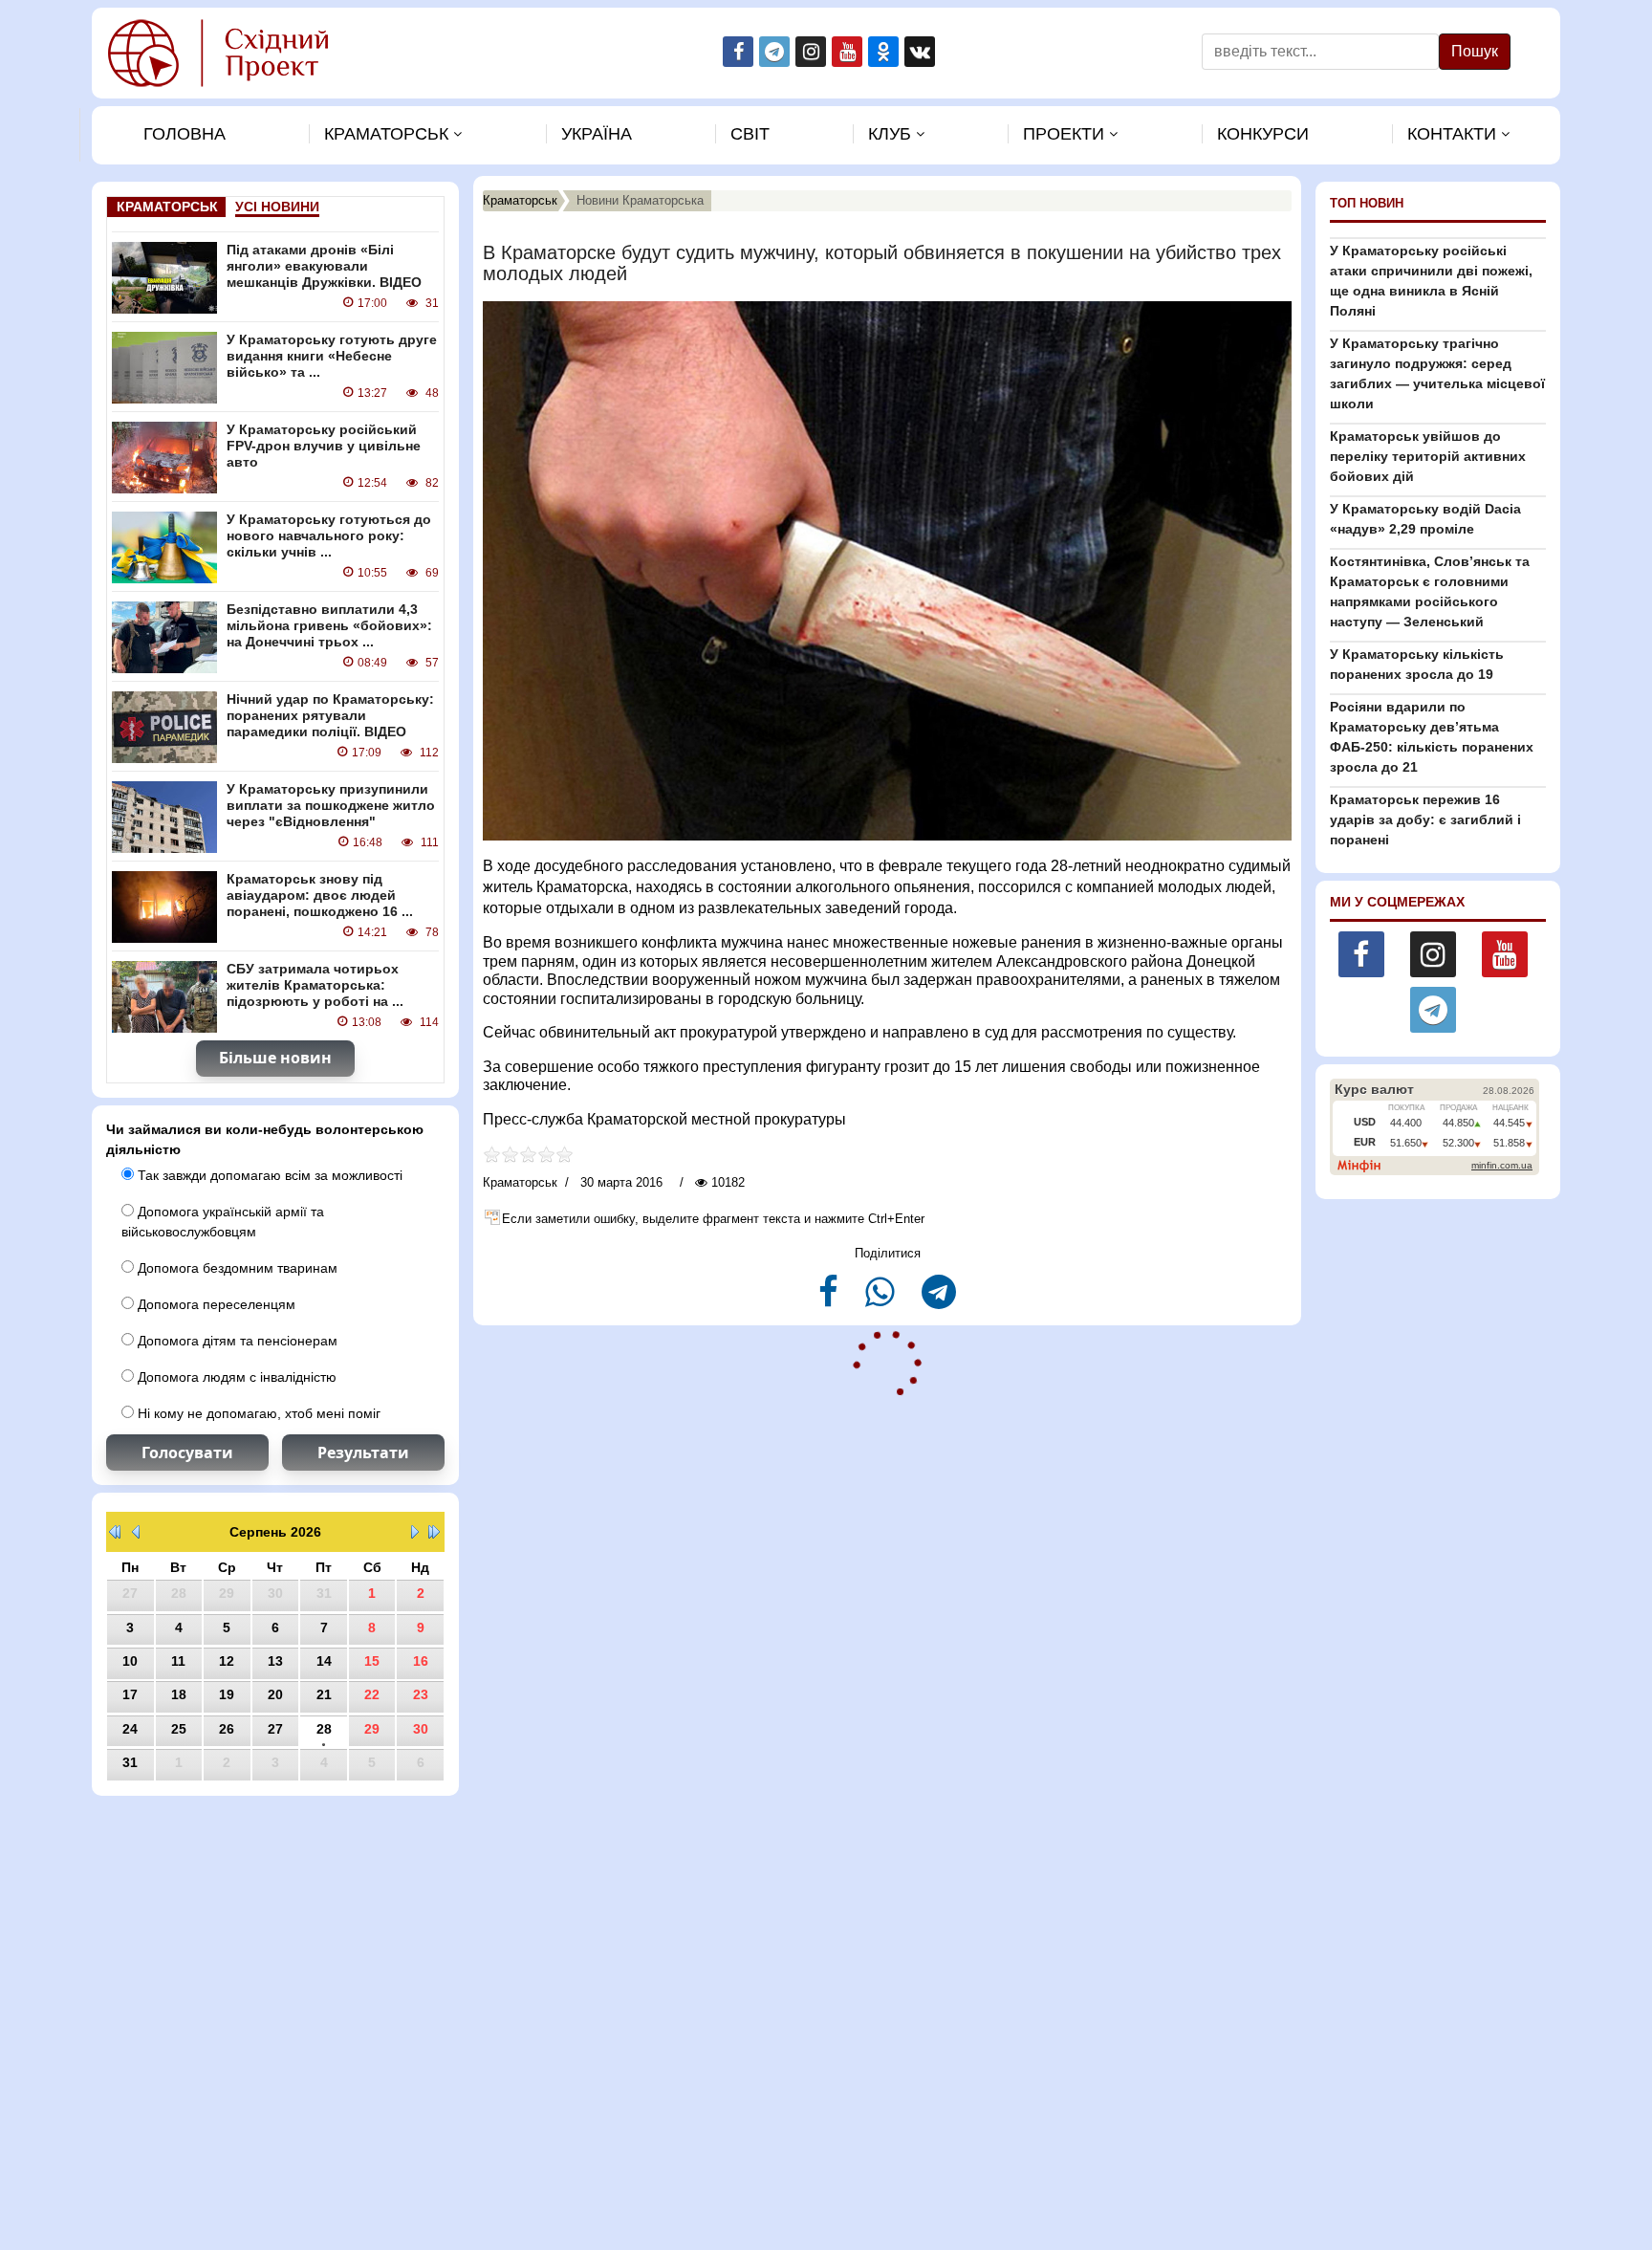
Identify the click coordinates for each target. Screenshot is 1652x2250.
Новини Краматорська (640, 200)
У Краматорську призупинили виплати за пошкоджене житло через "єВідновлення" (331, 805)
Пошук (1475, 51)
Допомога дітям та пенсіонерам (236, 1341)
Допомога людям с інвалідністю (235, 1377)
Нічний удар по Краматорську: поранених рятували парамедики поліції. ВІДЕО (330, 715)
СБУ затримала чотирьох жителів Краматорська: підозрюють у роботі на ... (315, 985)
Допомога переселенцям (215, 1304)
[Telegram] (939, 1300)
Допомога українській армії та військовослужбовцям (223, 1222)
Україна (597, 134)
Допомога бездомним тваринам (236, 1268)
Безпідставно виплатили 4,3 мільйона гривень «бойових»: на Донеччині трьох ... (329, 625)
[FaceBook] (830, 1300)
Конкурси (1263, 134)
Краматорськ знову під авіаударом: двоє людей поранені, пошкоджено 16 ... (320, 895)
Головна (185, 134)
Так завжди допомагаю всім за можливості (268, 1175)
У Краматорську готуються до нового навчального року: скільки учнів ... (329, 535)
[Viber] (882, 1300)
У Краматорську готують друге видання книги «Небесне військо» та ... (332, 356)
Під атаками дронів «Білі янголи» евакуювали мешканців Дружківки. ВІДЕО (324, 266)
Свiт (750, 134)
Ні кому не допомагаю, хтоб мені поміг (257, 1413)
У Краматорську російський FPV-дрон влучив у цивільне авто (324, 446)
